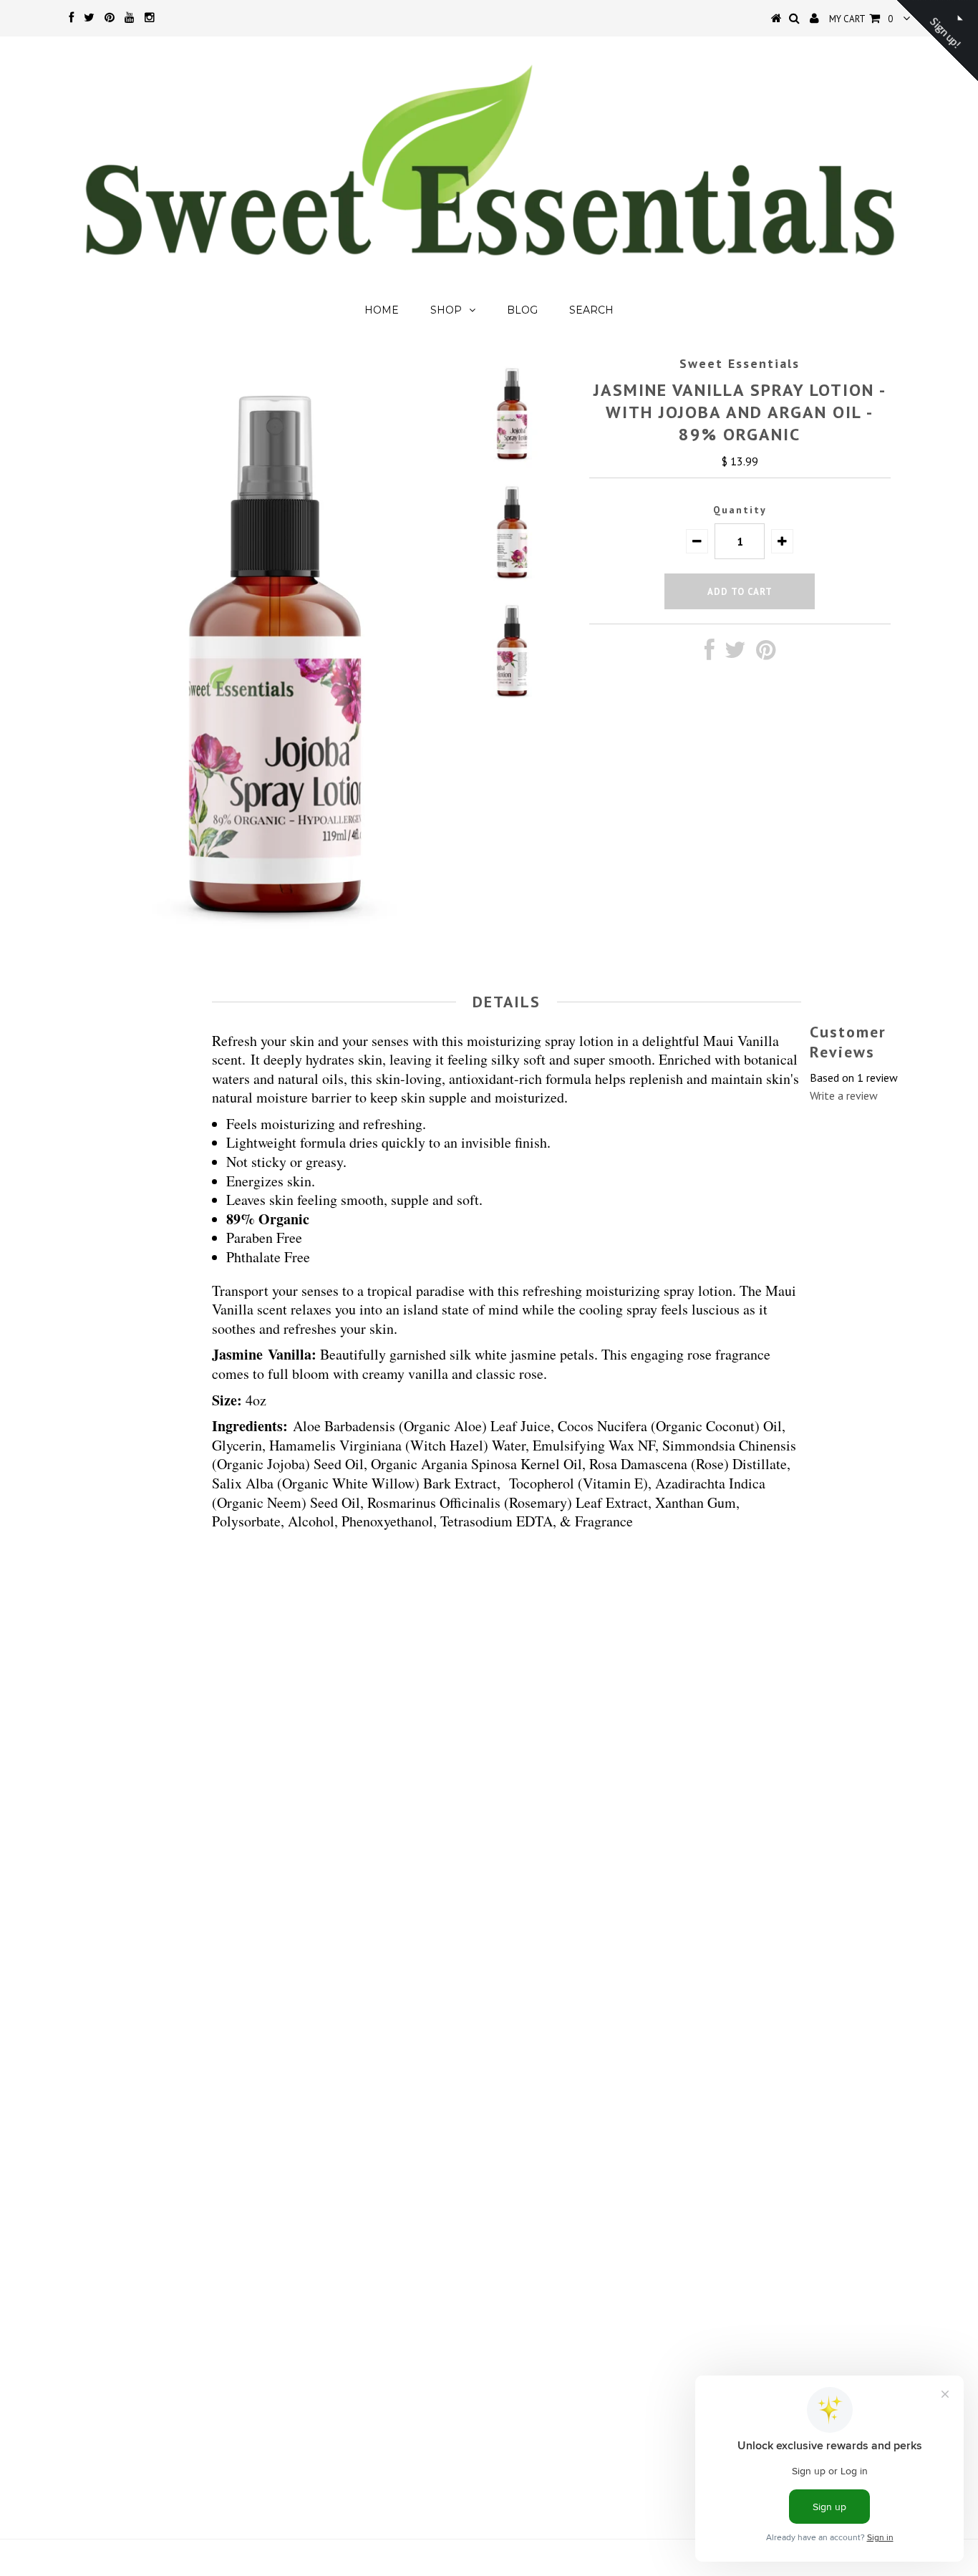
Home (382, 310)
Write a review (844, 1095)
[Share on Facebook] (710, 654)
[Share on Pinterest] (766, 654)
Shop (446, 310)
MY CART (861, 19)
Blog (522, 310)
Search (591, 310)
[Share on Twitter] (735, 654)
